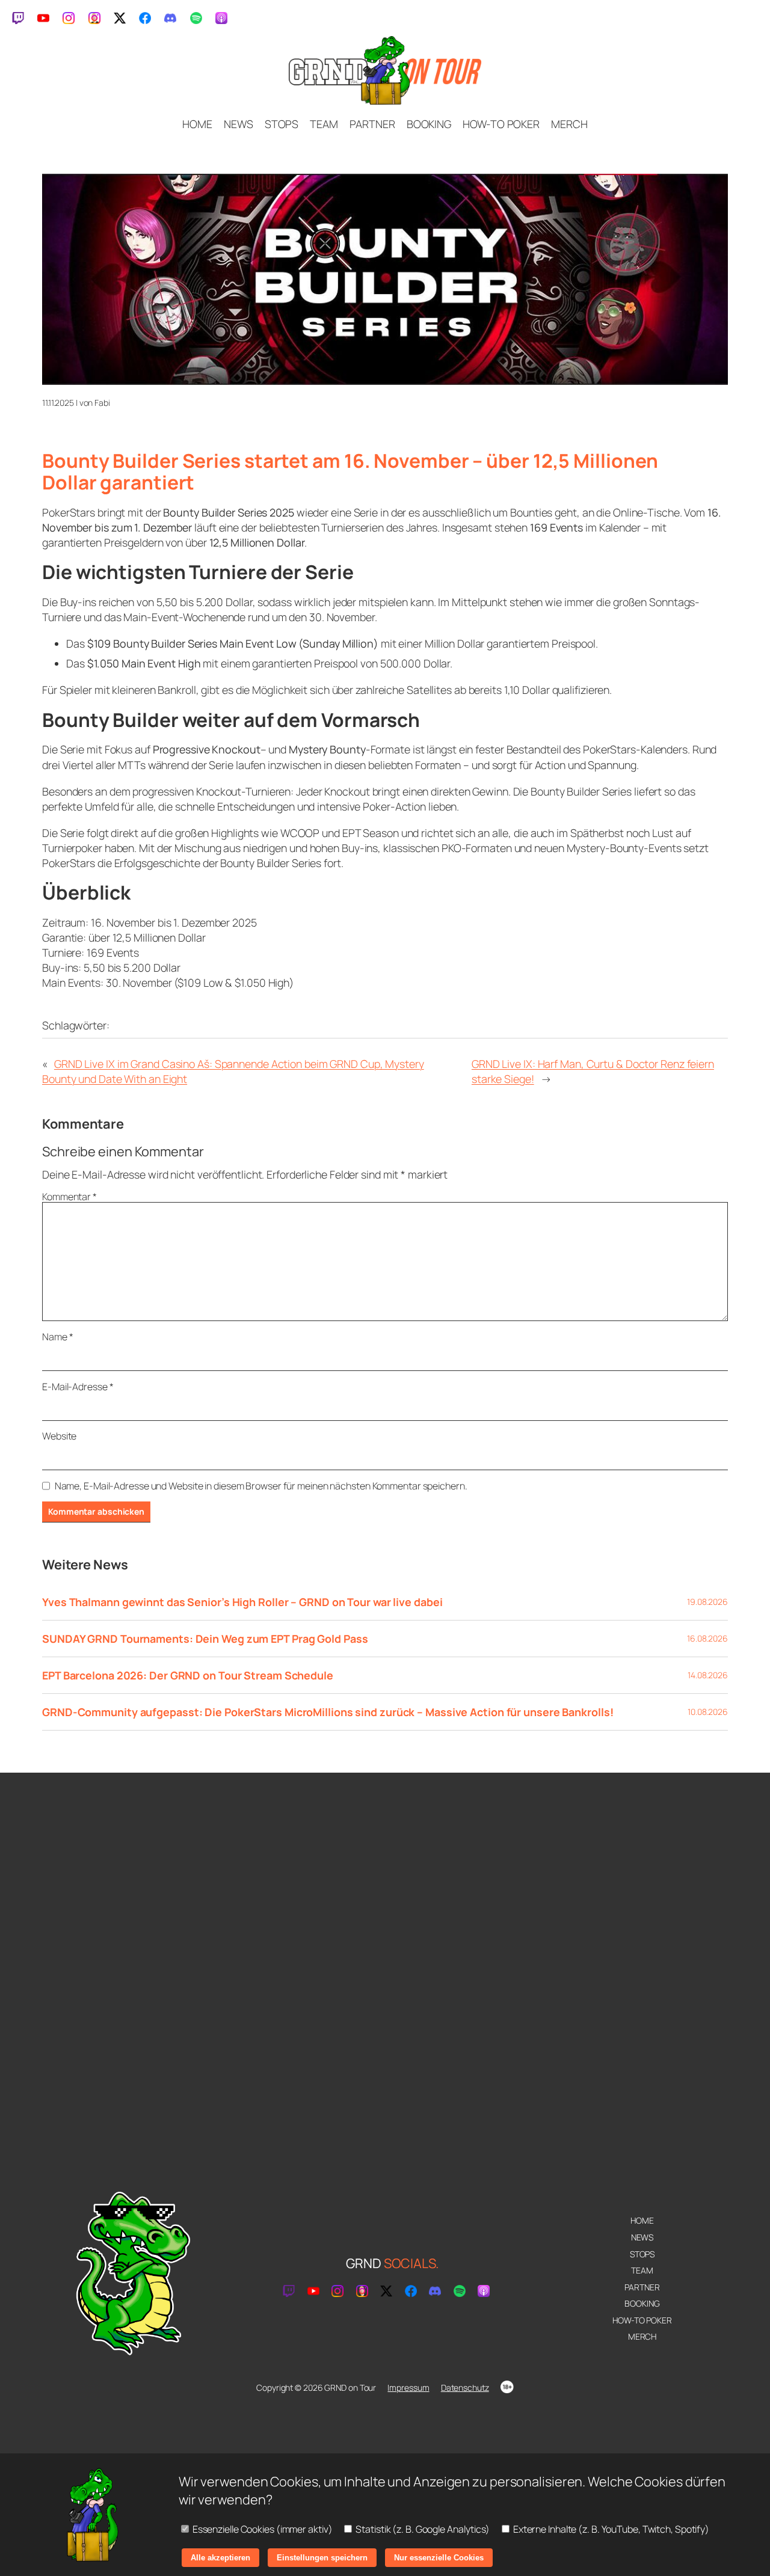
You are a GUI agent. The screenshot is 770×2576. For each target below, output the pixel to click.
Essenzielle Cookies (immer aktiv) (262, 2529)
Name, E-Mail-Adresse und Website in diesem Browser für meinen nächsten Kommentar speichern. (261, 1486)
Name (57, 1337)
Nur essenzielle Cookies (439, 2558)
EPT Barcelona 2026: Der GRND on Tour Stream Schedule (188, 1675)
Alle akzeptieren (220, 2558)
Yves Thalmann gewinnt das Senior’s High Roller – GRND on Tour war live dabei (242, 1602)
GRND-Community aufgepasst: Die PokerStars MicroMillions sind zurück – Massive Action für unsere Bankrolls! (328, 1712)
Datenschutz (465, 2387)
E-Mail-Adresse (78, 1387)
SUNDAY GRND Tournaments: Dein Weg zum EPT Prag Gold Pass (205, 1639)
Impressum (408, 2387)
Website (59, 1436)
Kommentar (69, 1197)
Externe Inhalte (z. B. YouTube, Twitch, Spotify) (610, 2529)
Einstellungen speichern (322, 2558)
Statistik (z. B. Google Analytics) (422, 2529)
